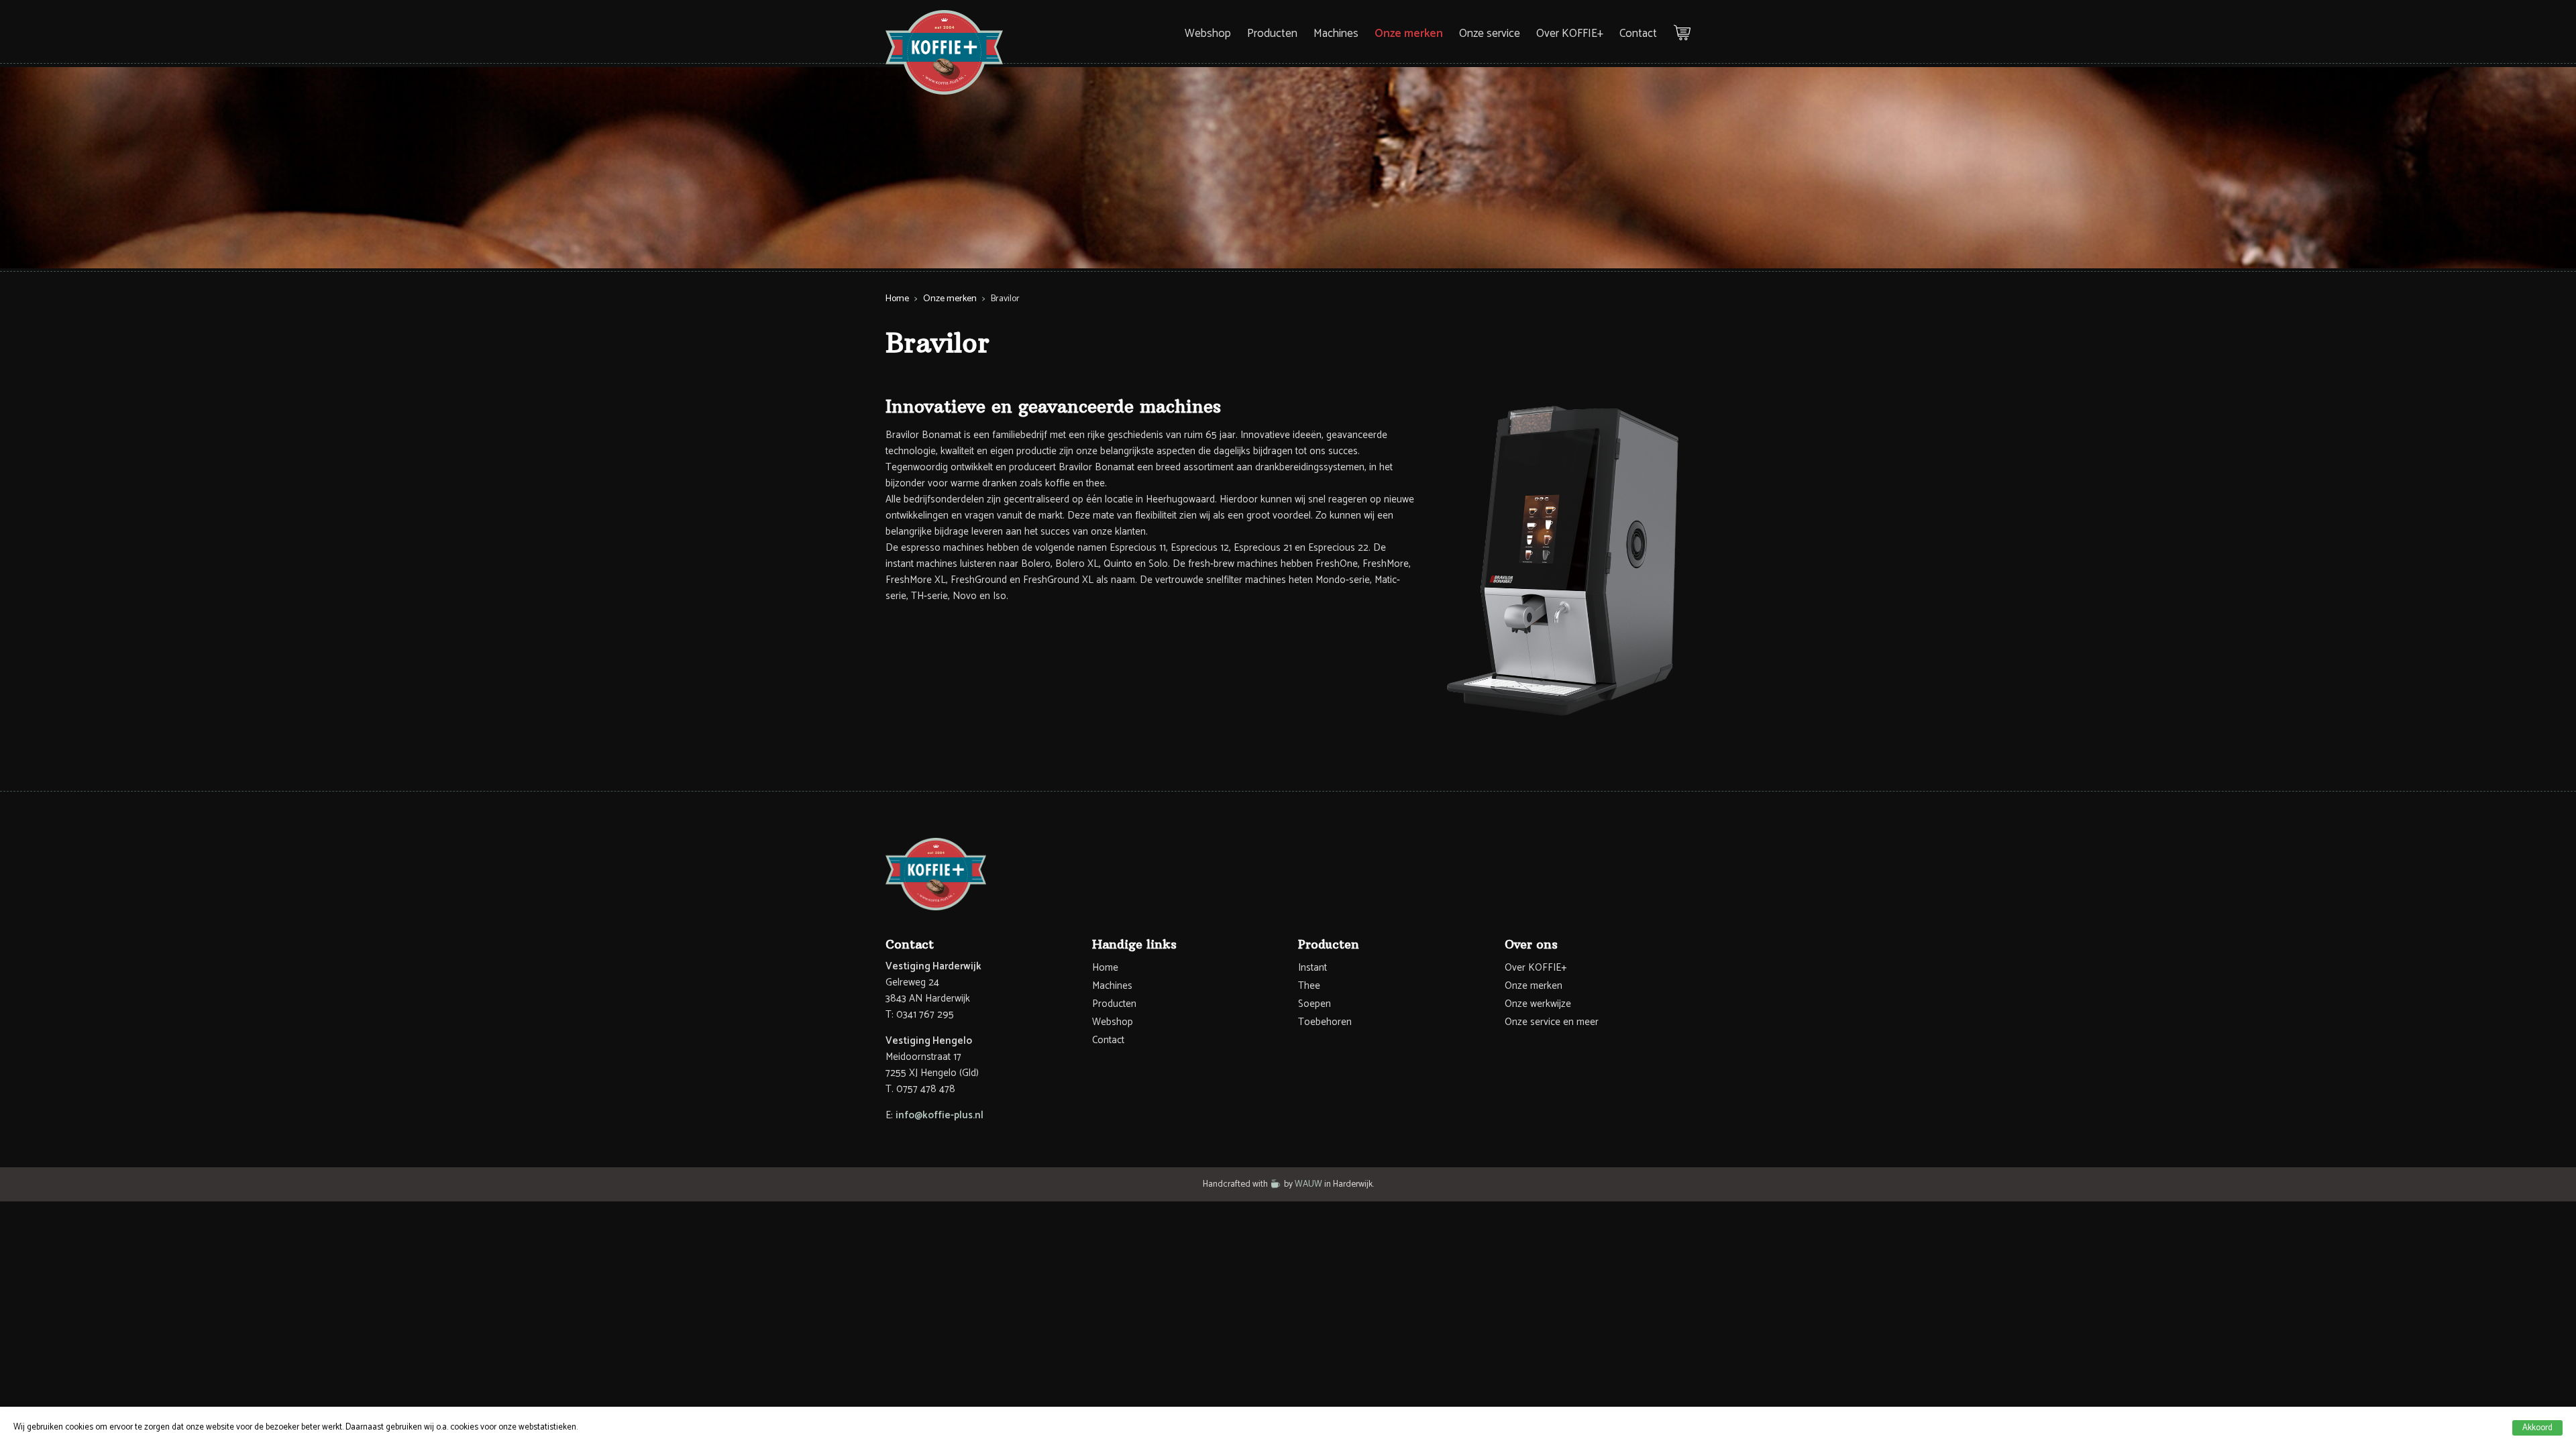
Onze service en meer (1552, 1022)
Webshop (1208, 34)
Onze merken (1409, 34)
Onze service (1490, 34)
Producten (1272, 34)
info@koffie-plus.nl (940, 1115)
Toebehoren (1325, 1022)
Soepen (1314, 1004)
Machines (1336, 34)
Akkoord (2537, 1428)
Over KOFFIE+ (1570, 34)
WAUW (1308, 1184)
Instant (1312, 968)
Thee (1309, 986)
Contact (1638, 34)
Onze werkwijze (1538, 1004)
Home (897, 299)
